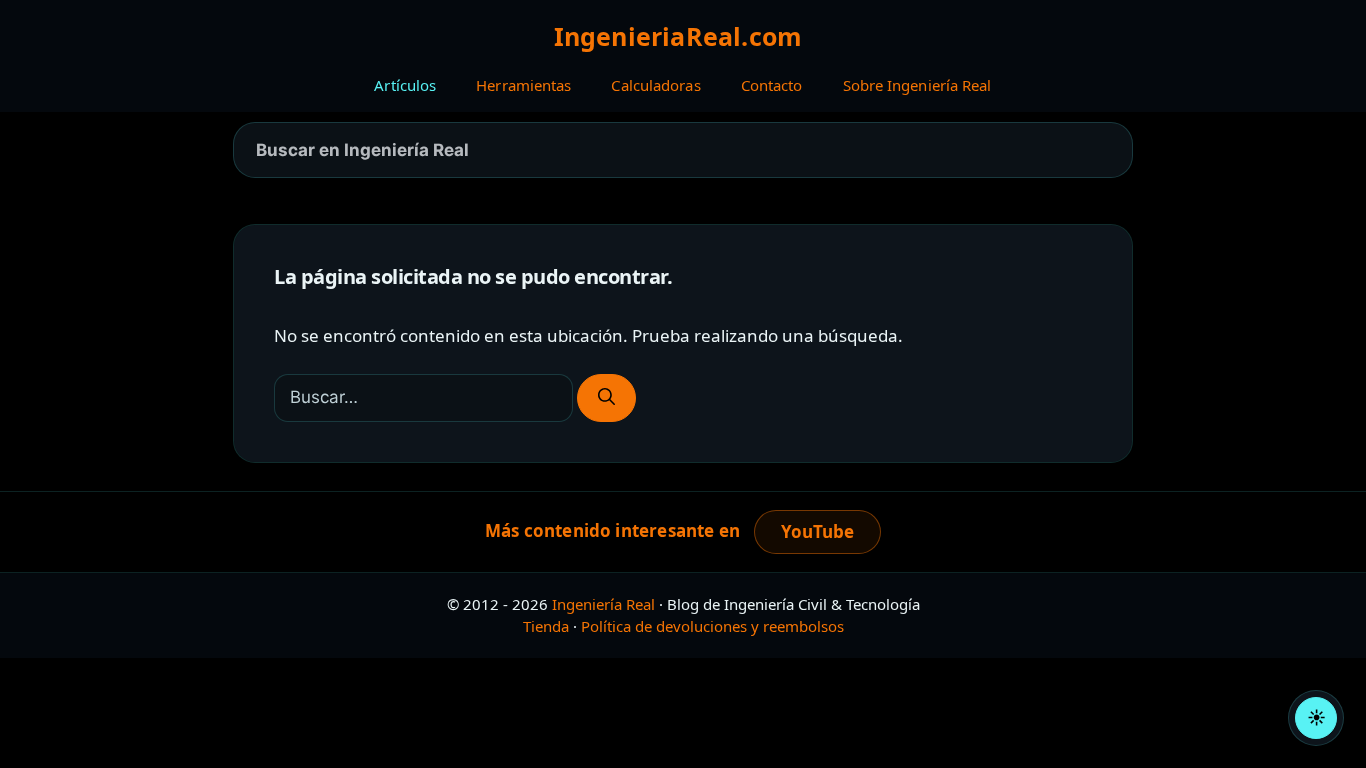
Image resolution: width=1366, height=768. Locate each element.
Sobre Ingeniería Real (917, 85)
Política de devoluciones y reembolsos (712, 626)
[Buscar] (606, 398)
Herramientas (523, 85)
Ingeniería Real (603, 604)
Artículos (405, 85)
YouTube (817, 531)
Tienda (546, 626)
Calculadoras (655, 85)
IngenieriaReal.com (678, 36)
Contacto (772, 85)
